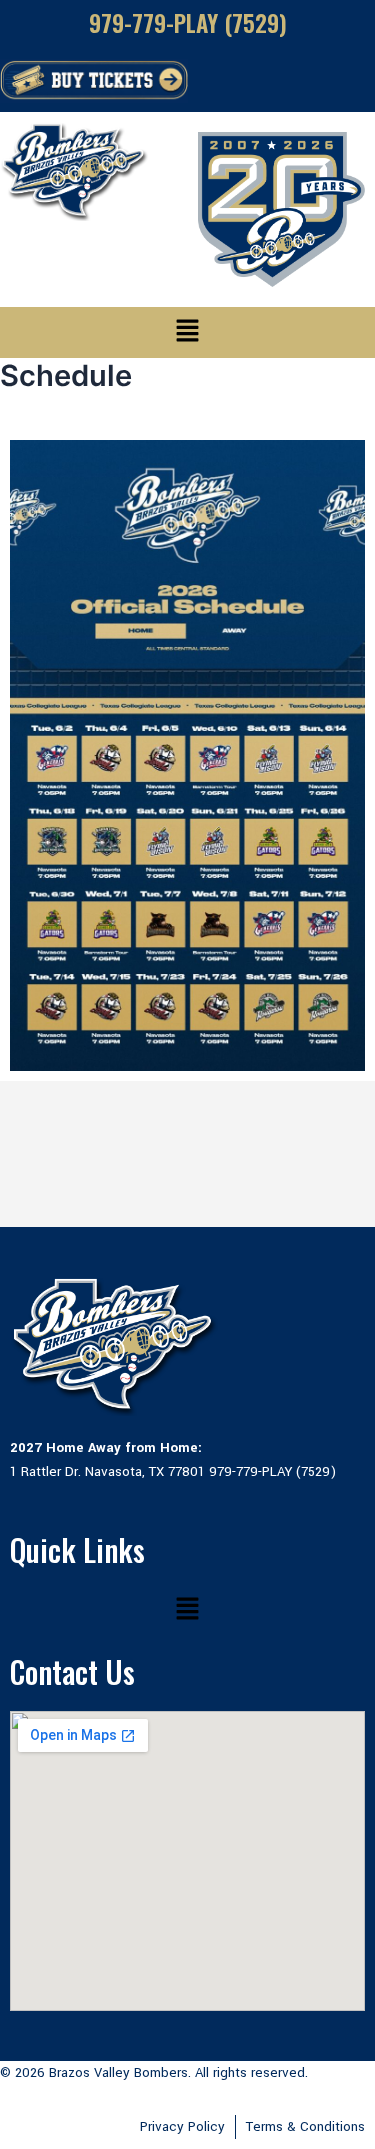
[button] (187, 332)
